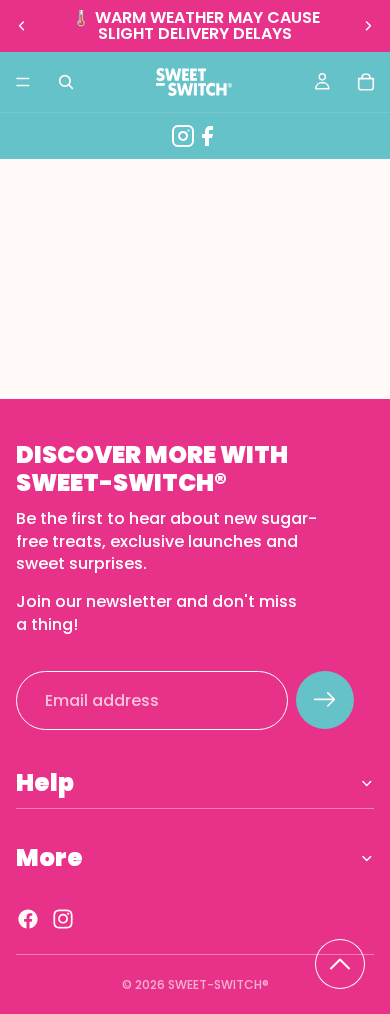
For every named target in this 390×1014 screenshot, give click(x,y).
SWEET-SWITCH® (218, 984)
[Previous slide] (22, 26)
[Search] (66, 82)
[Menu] (23, 82)
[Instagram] (183, 136)
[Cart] (366, 82)
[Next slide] (368, 26)
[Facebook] (207, 136)
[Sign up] (325, 701)
